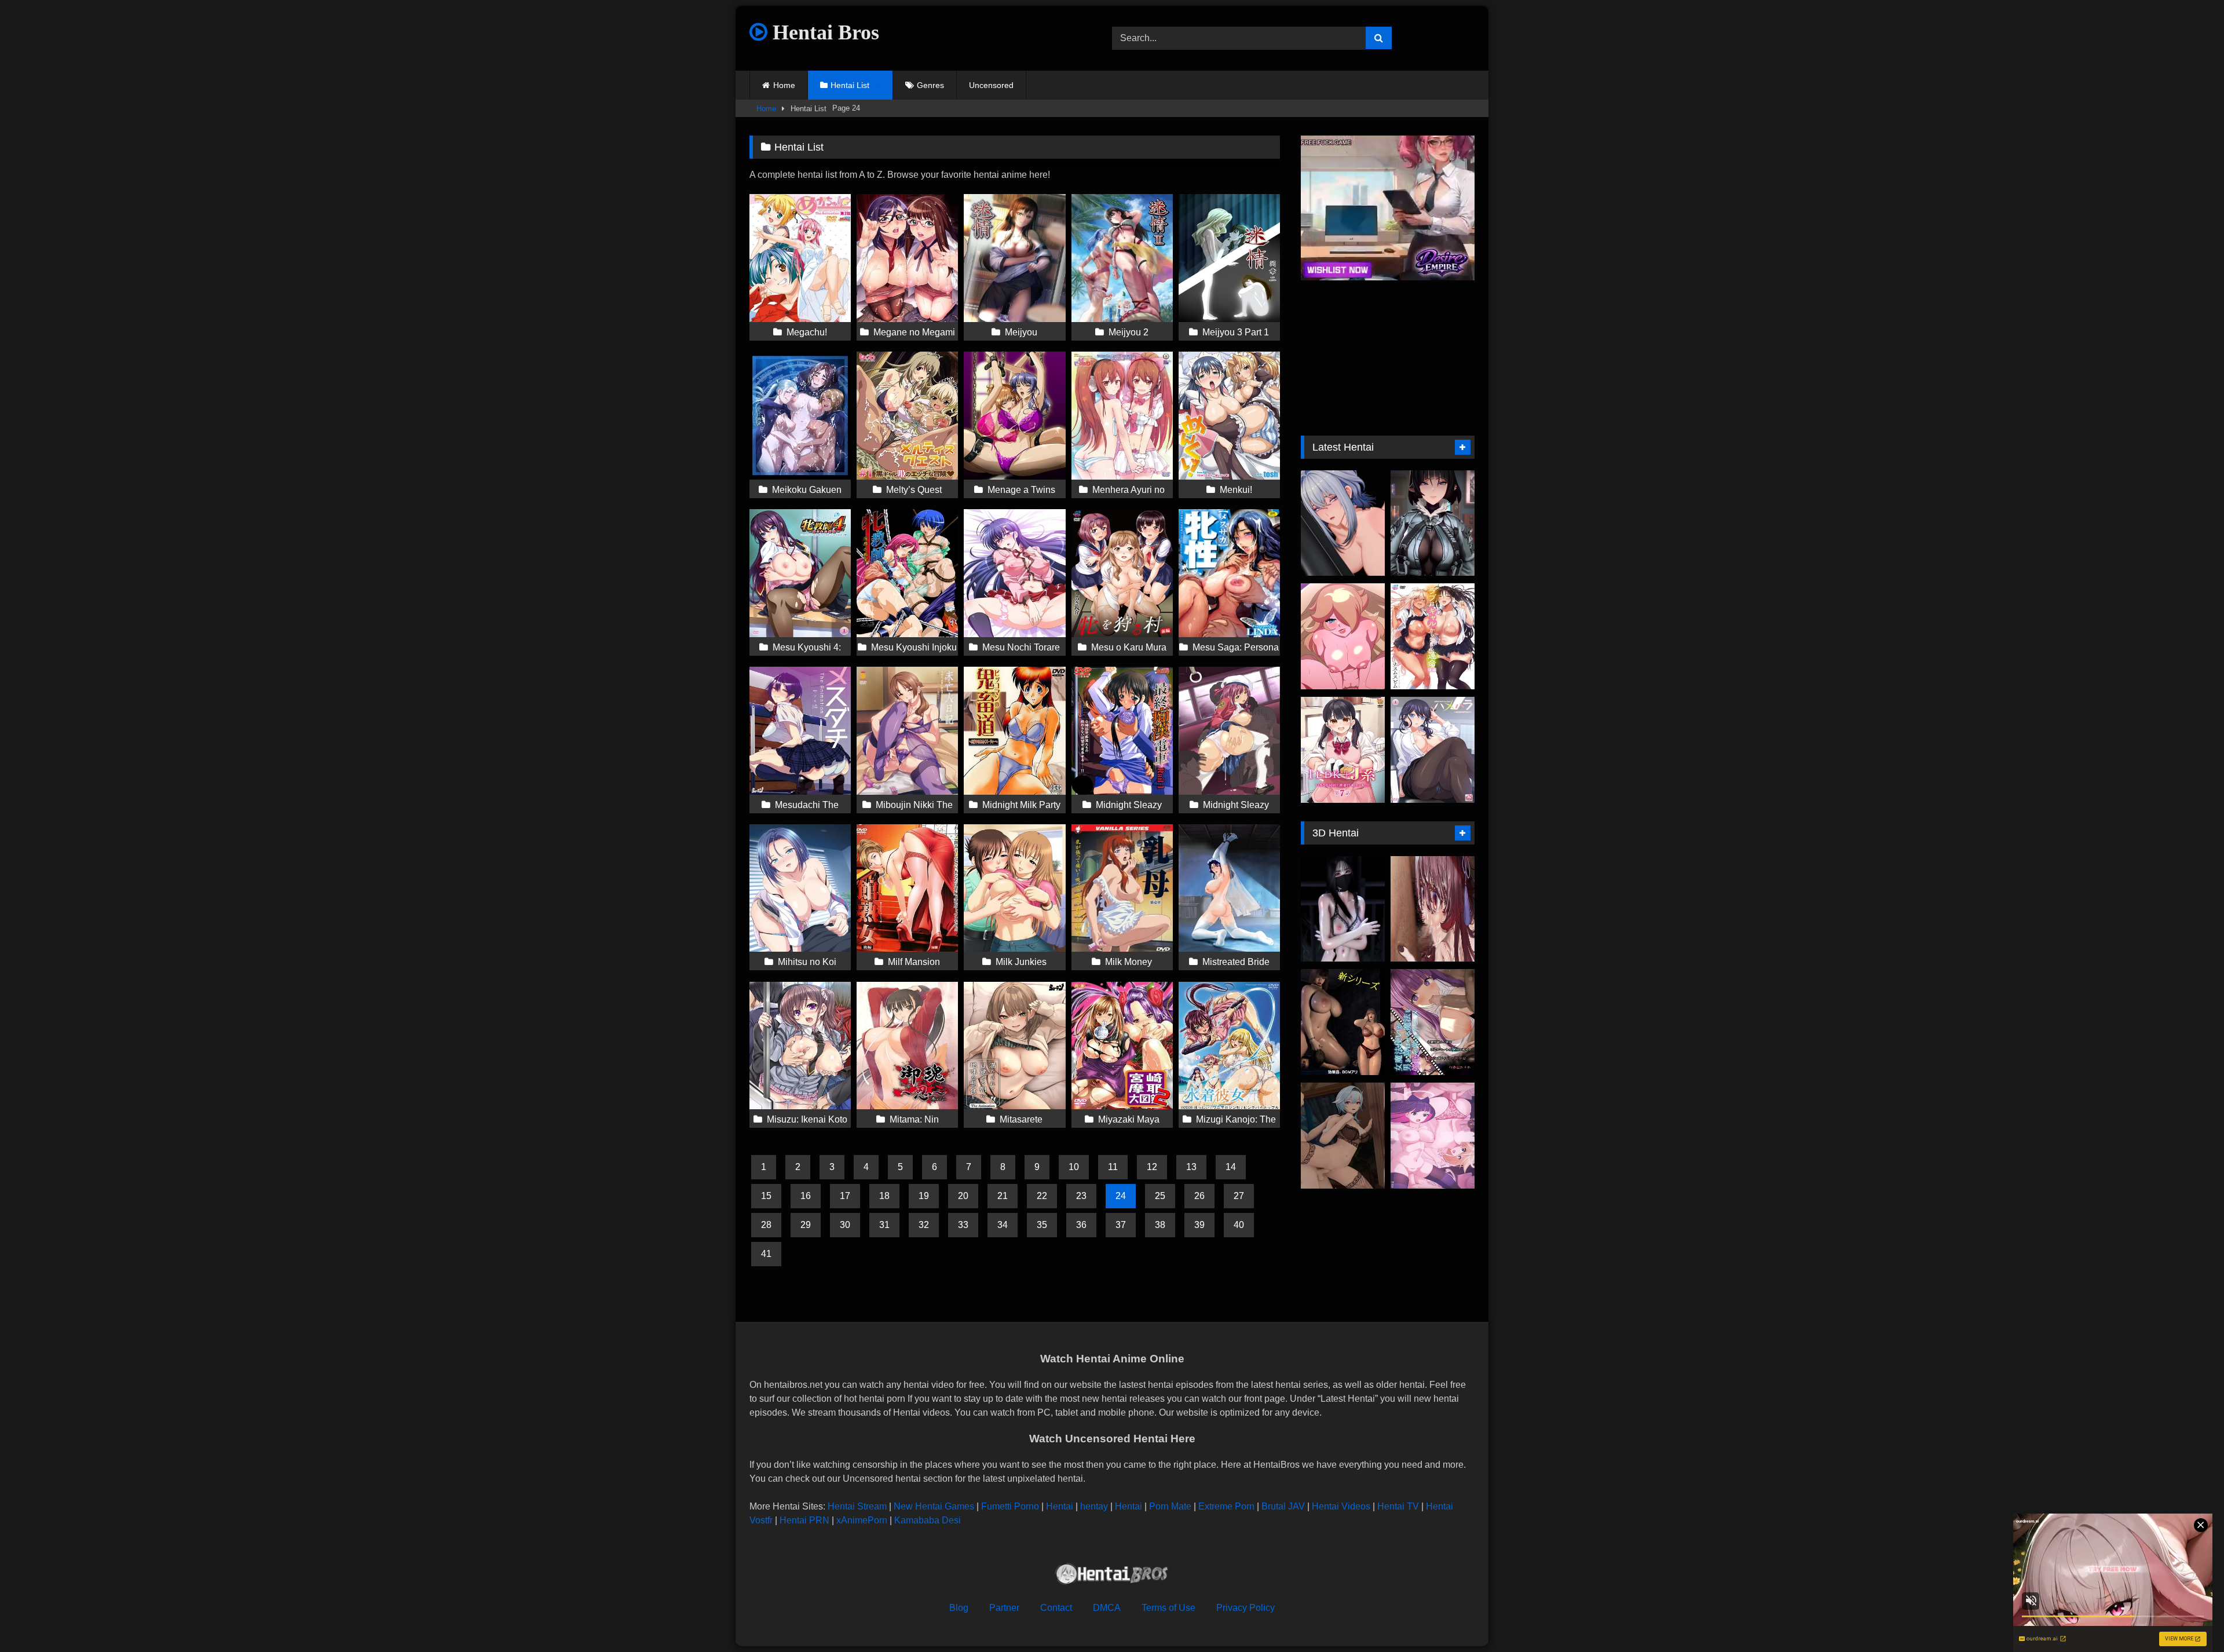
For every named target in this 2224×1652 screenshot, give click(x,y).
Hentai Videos (1341, 1506)
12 (1152, 1167)
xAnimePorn (862, 1520)
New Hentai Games (934, 1506)
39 (1199, 1225)
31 (884, 1225)
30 (845, 1225)
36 (1081, 1225)
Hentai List (850, 85)
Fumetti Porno (1010, 1506)
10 (1074, 1167)
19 (924, 1196)
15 (766, 1196)
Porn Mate (1170, 1506)
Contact (1056, 1608)
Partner (1004, 1608)
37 (1121, 1225)
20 (963, 1196)
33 (963, 1225)
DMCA (1107, 1608)
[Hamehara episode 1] (1433, 750)
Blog (959, 1608)
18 (884, 1196)
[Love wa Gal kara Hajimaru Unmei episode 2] (1433, 636)
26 (1199, 1196)
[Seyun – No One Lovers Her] (1343, 909)
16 (806, 1196)
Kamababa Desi (928, 1520)
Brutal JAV (1283, 1506)
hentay (1094, 1506)
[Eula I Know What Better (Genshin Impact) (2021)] (1343, 1136)
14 (1231, 1167)
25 (1160, 1196)
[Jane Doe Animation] (1433, 523)
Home (784, 85)
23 (1081, 1196)
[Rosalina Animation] (1343, 636)
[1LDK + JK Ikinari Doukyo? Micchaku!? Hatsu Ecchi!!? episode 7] (1343, 750)
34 (1003, 1225)
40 (1239, 1225)
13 (1191, 1167)
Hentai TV (1398, 1506)
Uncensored (991, 85)
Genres (930, 85)
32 (924, 1225)
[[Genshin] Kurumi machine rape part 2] (1433, 909)
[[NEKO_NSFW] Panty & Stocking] (1433, 1136)
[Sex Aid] (1343, 1022)
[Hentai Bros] (1112, 1576)
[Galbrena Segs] (1343, 523)
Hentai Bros (823, 32)
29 (806, 1225)
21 (1003, 1196)
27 (1239, 1196)
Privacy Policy (1245, 1608)
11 (1113, 1167)
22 (1042, 1196)
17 (845, 1196)
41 (766, 1254)
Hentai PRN (804, 1520)
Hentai (1060, 1506)
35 (1042, 1225)
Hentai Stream (857, 1506)
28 (766, 1225)
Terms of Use (1168, 1608)
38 (1160, 1225)
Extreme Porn (1226, 1506)
